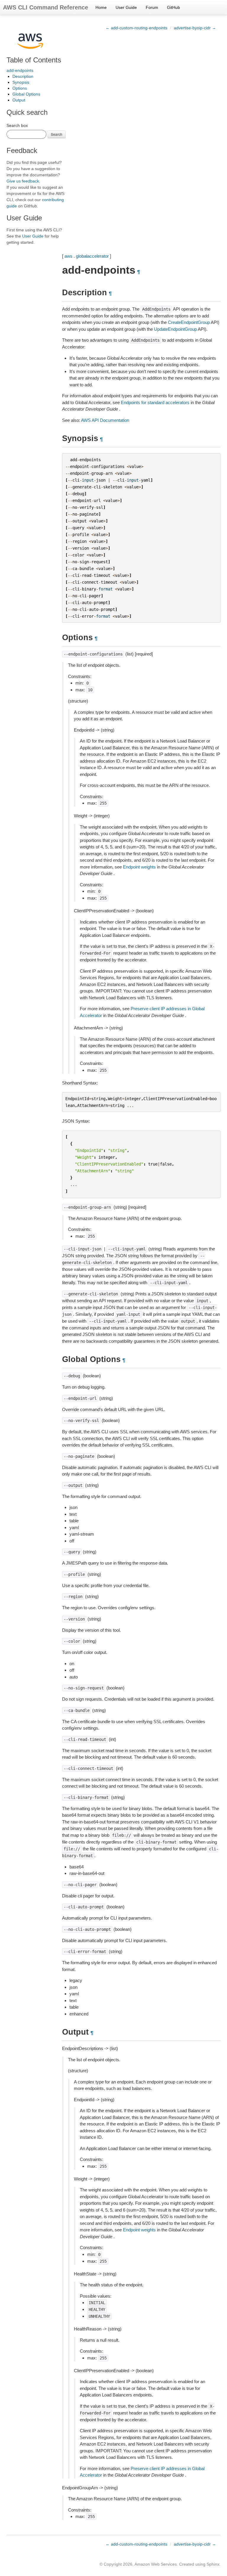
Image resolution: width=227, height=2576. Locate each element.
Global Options (26, 94)
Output (19, 100)
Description (23, 76)
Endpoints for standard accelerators (155, 402)
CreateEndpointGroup (189, 322)
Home (101, 7)
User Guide (126, 7)
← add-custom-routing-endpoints (136, 28)
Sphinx (213, 2564)
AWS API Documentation (105, 420)
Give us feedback (23, 181)
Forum (152, 7)
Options (20, 88)
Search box (17, 125)
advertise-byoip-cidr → (195, 28)
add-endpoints (20, 70)
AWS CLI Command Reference (46, 7)
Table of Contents (34, 60)
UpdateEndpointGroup (175, 329)
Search (57, 134)
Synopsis (21, 82)
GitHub (174, 7)
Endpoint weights (139, 867)
